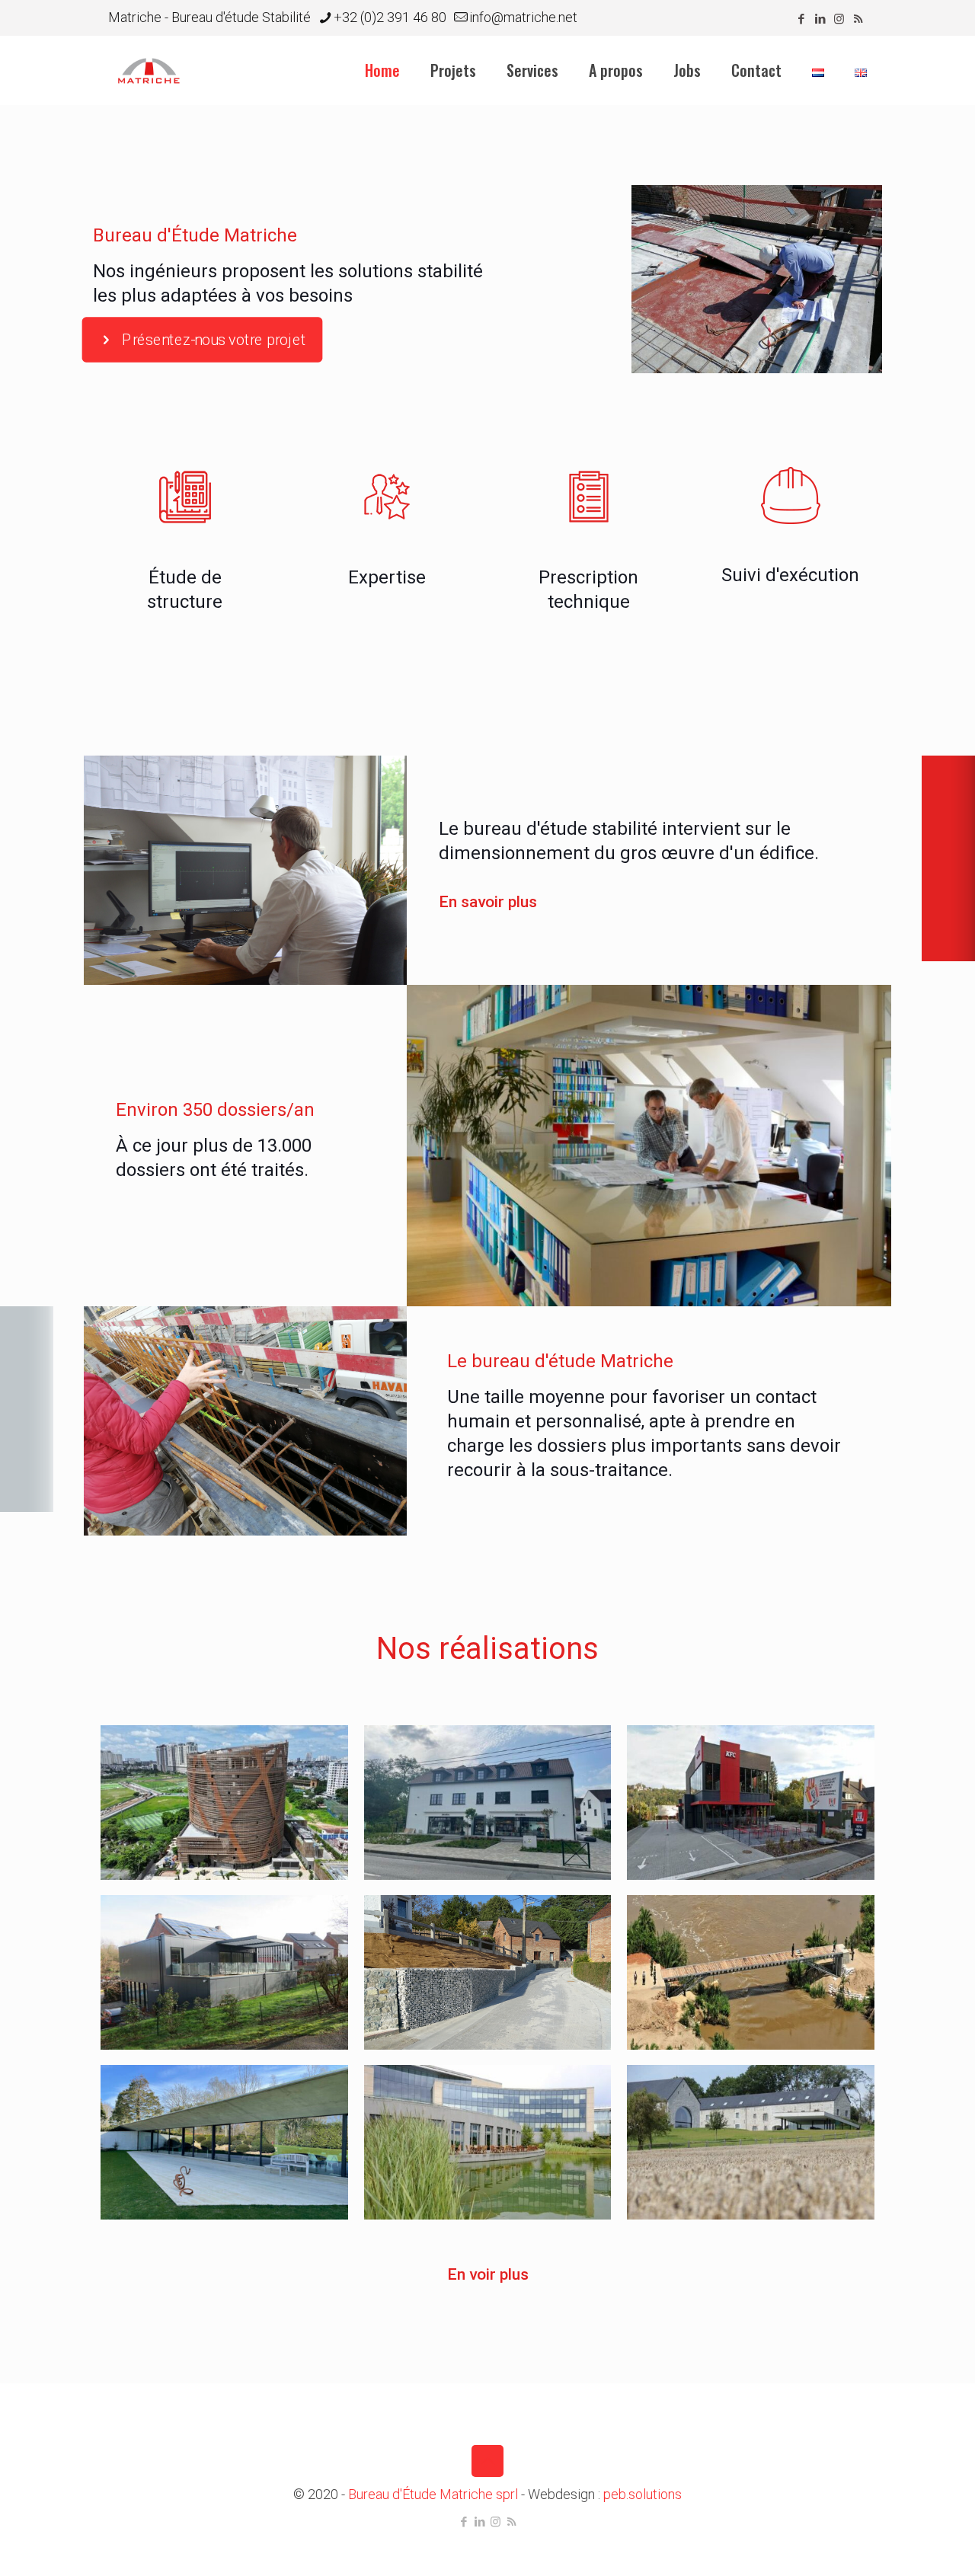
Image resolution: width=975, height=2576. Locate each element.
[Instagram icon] (839, 19)
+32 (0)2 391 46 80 (390, 17)
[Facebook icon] (801, 19)
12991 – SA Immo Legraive (484, 1777)
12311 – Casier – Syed (738, 2116)
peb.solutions (643, 2494)
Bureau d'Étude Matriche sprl (433, 2494)
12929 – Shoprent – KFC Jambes (748, 1777)
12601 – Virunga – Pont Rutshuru (748, 1947)
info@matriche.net (523, 17)
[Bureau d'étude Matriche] (149, 70)
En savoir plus (488, 902)
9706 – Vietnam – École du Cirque (219, 1777)
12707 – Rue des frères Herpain (478, 1947)
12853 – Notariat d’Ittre (214, 1947)
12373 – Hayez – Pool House (212, 2116)
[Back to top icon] (487, 2461)
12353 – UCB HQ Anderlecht (478, 2116)
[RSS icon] (858, 19)
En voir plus (488, 2274)
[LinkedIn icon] (820, 19)
